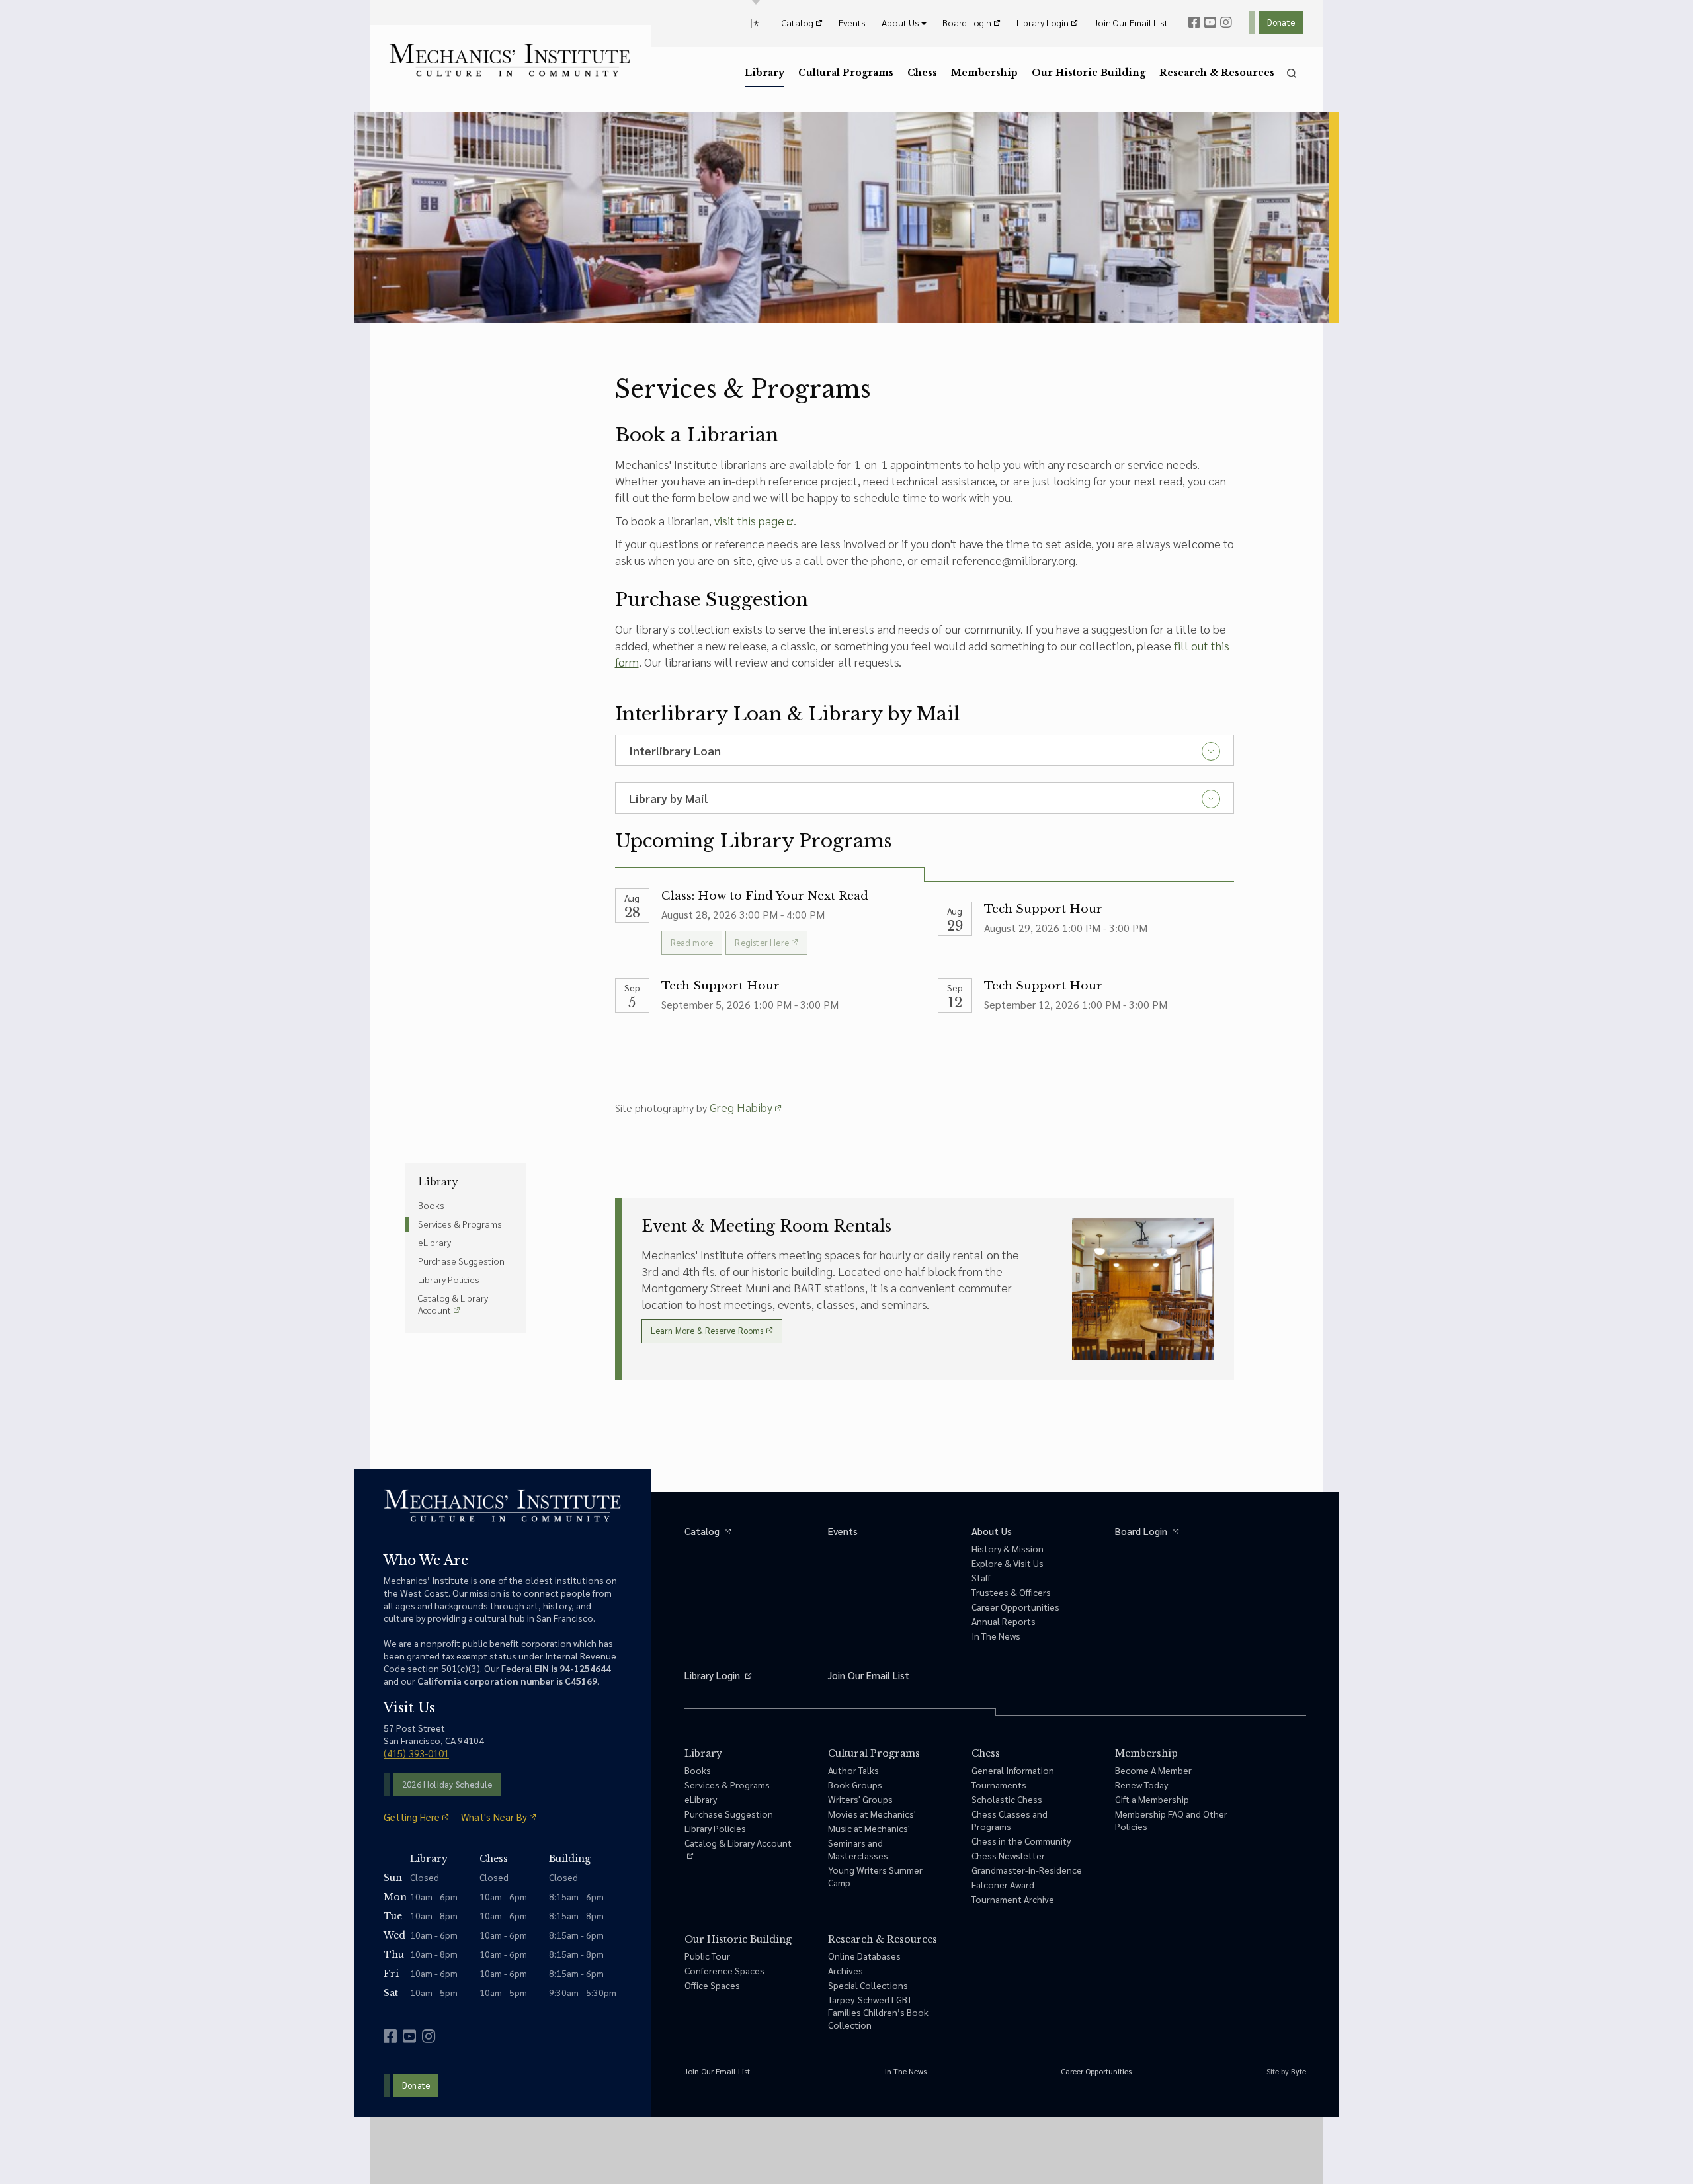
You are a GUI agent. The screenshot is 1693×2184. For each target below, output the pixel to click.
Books (431, 1205)
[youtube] (1210, 22)
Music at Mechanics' (869, 1828)
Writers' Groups (860, 1799)
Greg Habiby (741, 1107)
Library (438, 1181)
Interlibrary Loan (675, 750)
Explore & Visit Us (1008, 1563)
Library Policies (449, 1279)
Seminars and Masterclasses (858, 1849)
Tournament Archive (1013, 1899)
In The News (996, 1636)
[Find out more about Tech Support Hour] (1086, 928)
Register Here (762, 942)
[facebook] (1194, 22)
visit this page (749, 520)
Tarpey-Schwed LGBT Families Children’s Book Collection (878, 2012)
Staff (981, 1577)
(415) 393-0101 (416, 1753)
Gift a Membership (1152, 1799)
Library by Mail (668, 798)
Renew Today (1141, 1785)
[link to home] (510, 60)
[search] (1292, 73)
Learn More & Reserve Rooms (707, 1330)
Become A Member (1153, 1770)
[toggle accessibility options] (756, 22)
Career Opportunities (1015, 1607)
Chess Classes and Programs (1010, 1820)
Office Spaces (712, 1985)
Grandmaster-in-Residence (1027, 1870)
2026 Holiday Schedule (447, 1784)
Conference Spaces (724, 1970)
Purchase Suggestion (461, 1261)
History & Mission (1008, 1548)
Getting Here (412, 1817)
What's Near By (494, 1817)
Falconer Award (1003, 1884)
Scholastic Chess (1007, 1799)
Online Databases (864, 1956)
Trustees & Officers (1011, 1592)
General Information (1013, 1770)
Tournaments (999, 1785)
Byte (1299, 2071)
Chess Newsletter (1008, 1855)
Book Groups (855, 1785)
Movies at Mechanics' (872, 1814)
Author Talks (853, 1770)
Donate (1281, 22)
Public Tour (707, 1956)
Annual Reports (1004, 1621)
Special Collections (868, 1985)
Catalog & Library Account (453, 1304)
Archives (846, 1970)
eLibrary (434, 1242)
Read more (692, 942)
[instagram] (1226, 22)
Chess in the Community (1021, 1841)
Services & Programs (460, 1224)
